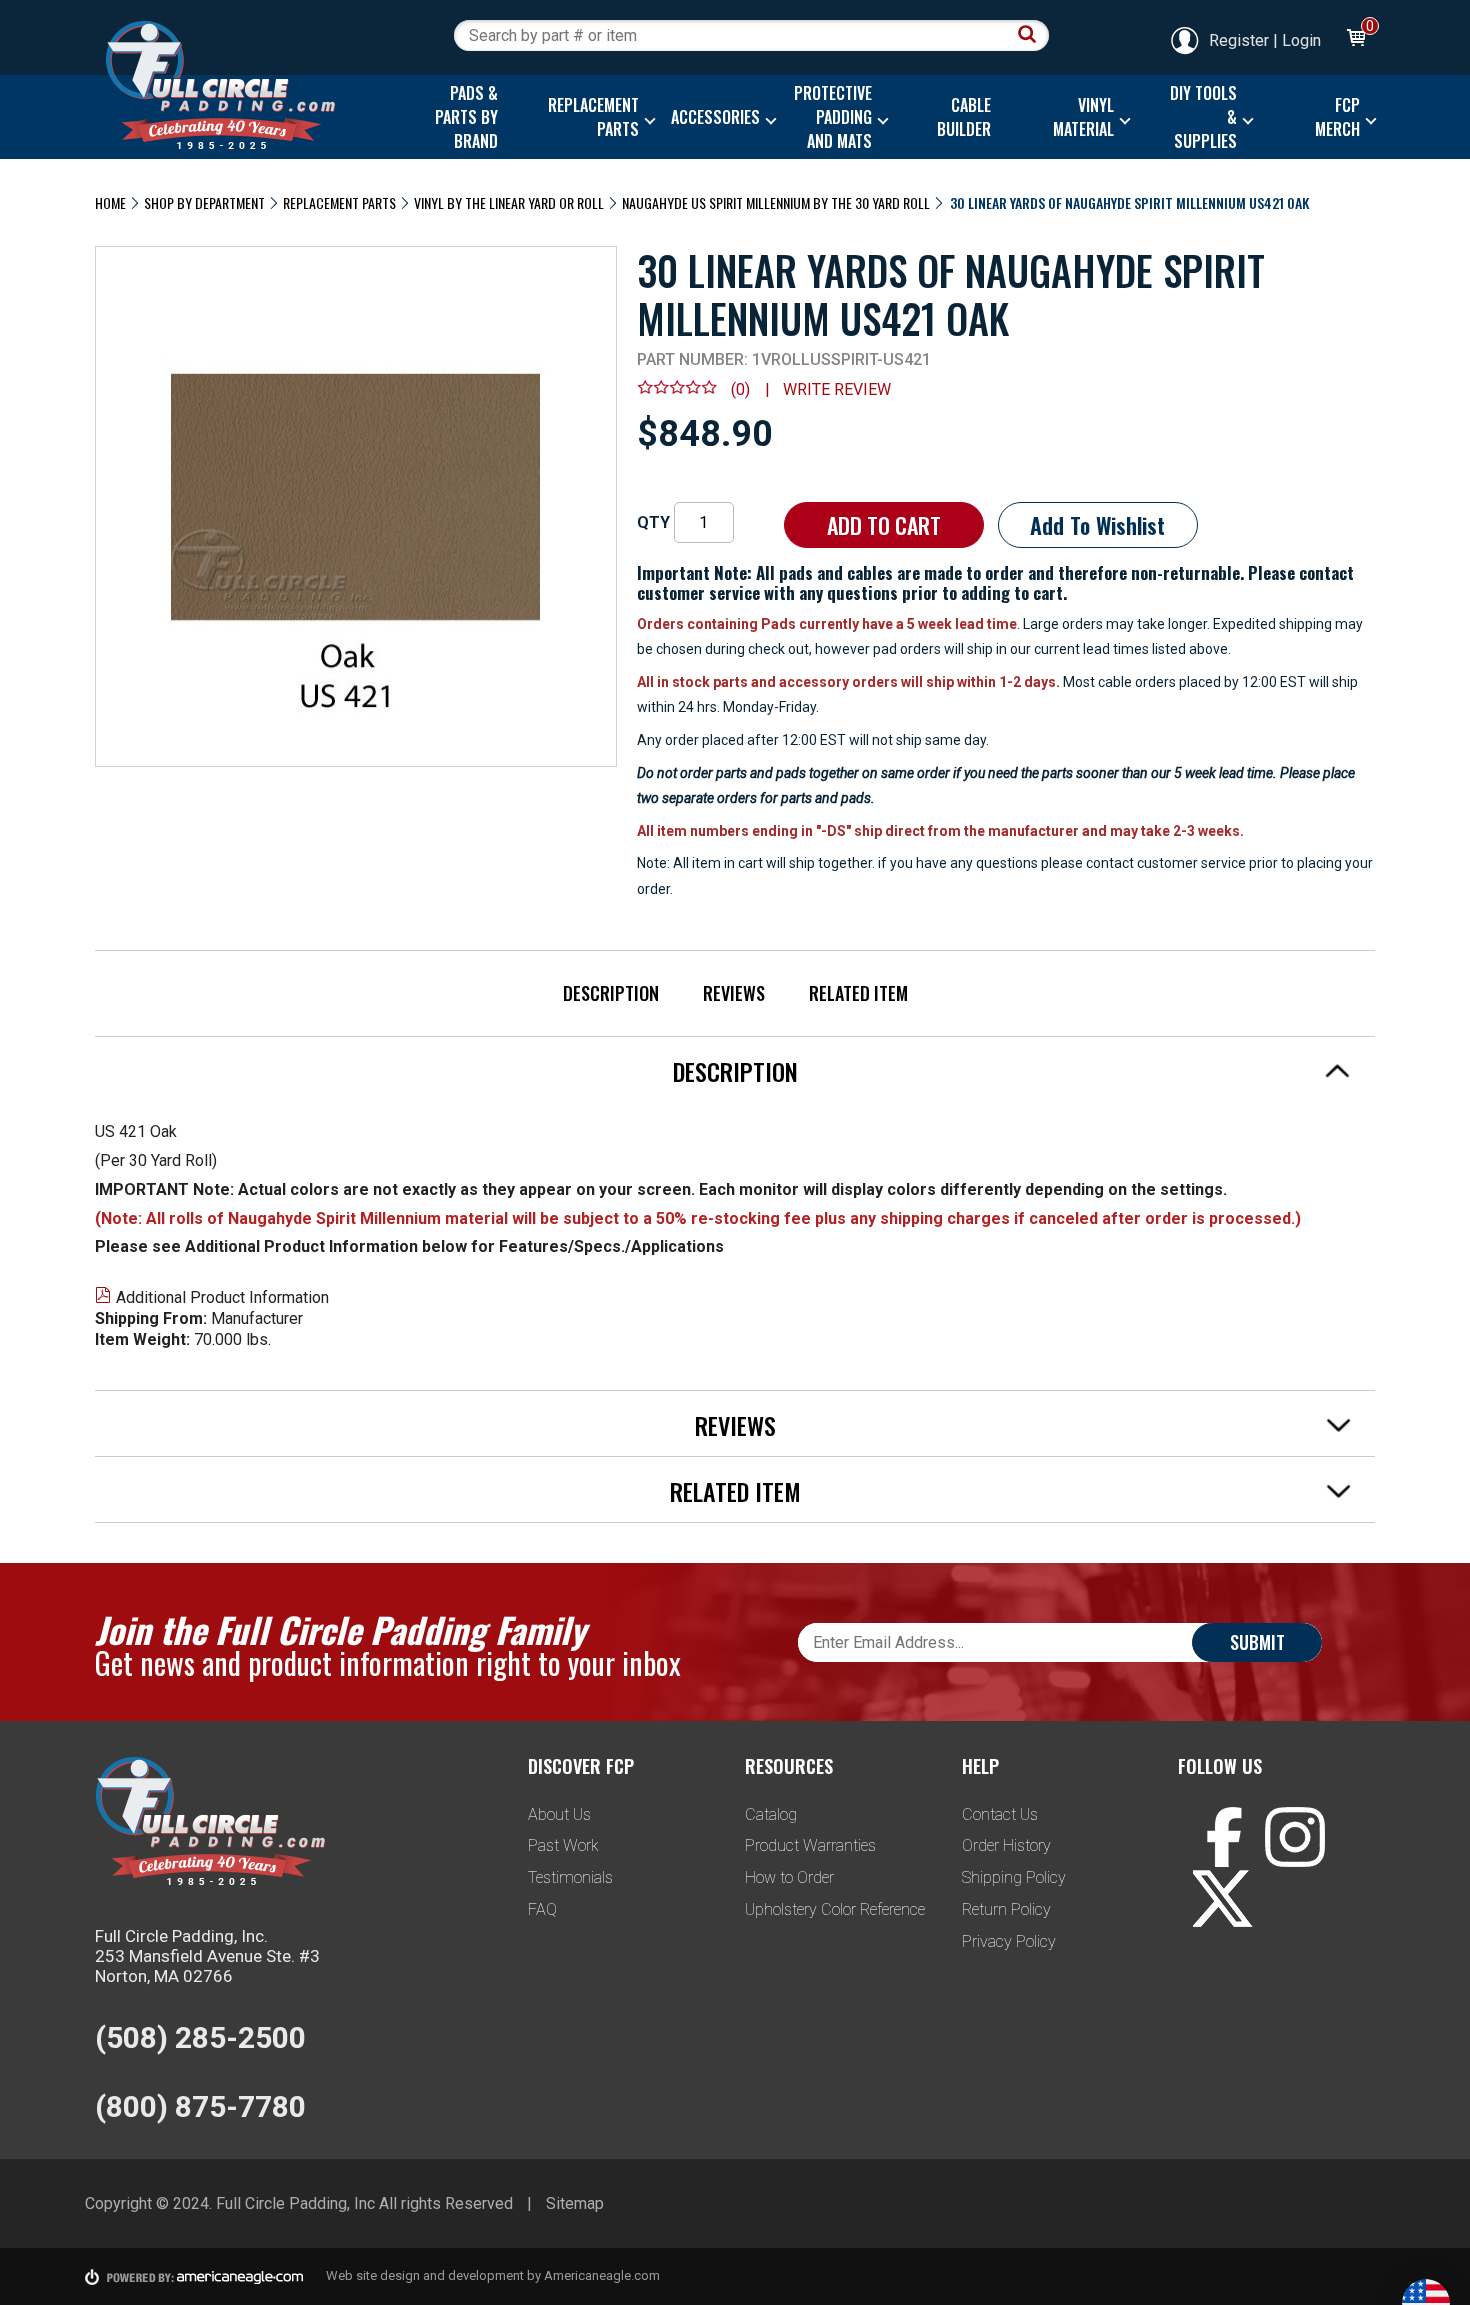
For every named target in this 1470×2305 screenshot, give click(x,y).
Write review (837, 389)
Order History (1006, 1845)
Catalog (771, 1814)
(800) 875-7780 (200, 2106)
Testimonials (570, 1877)
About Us (559, 1814)
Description (611, 993)
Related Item (858, 993)
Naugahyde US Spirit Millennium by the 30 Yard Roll (776, 202)
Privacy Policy (1009, 1941)
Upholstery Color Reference (835, 1909)
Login (1301, 40)
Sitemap (575, 2203)
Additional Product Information (222, 1297)
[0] (1355, 40)
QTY (653, 522)
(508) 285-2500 (200, 2037)
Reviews (734, 993)
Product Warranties (810, 1845)
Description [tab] (735, 1071)
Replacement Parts (339, 202)
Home (110, 202)
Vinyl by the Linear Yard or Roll (509, 202)
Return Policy (1006, 1909)
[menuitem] (461, 117)
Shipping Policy (1014, 1877)
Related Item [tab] (735, 1491)
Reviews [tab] (735, 1425)
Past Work (563, 1845)
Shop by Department (204, 202)
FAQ (542, 1909)
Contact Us (1000, 1814)
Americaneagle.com (602, 2275)
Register (1239, 40)
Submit (1257, 1642)
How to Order (789, 1877)
